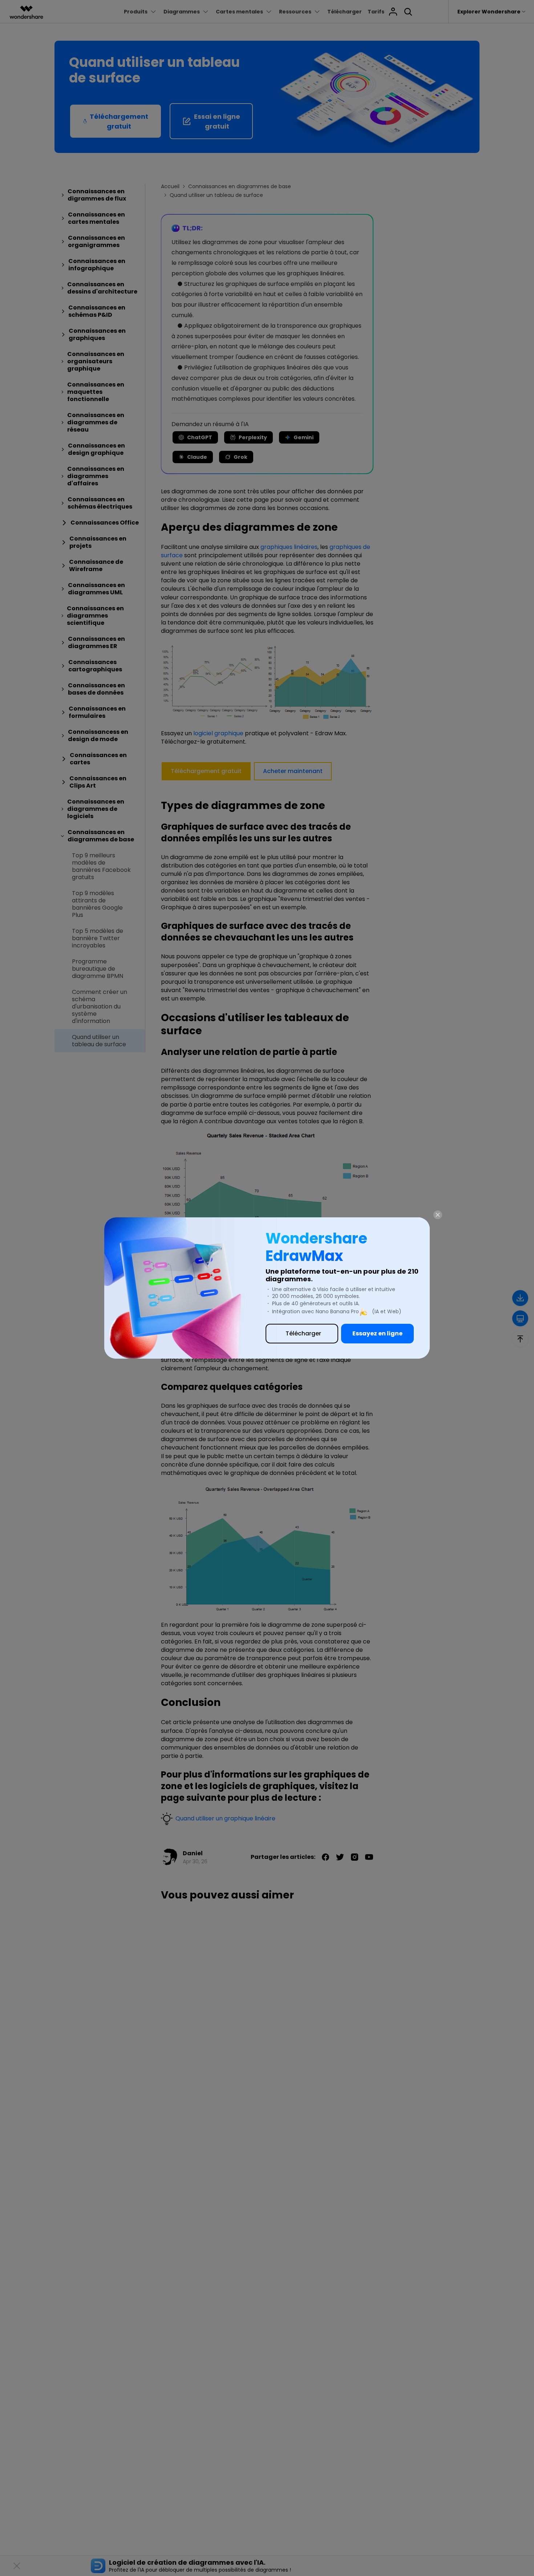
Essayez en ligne (377, 1333)
